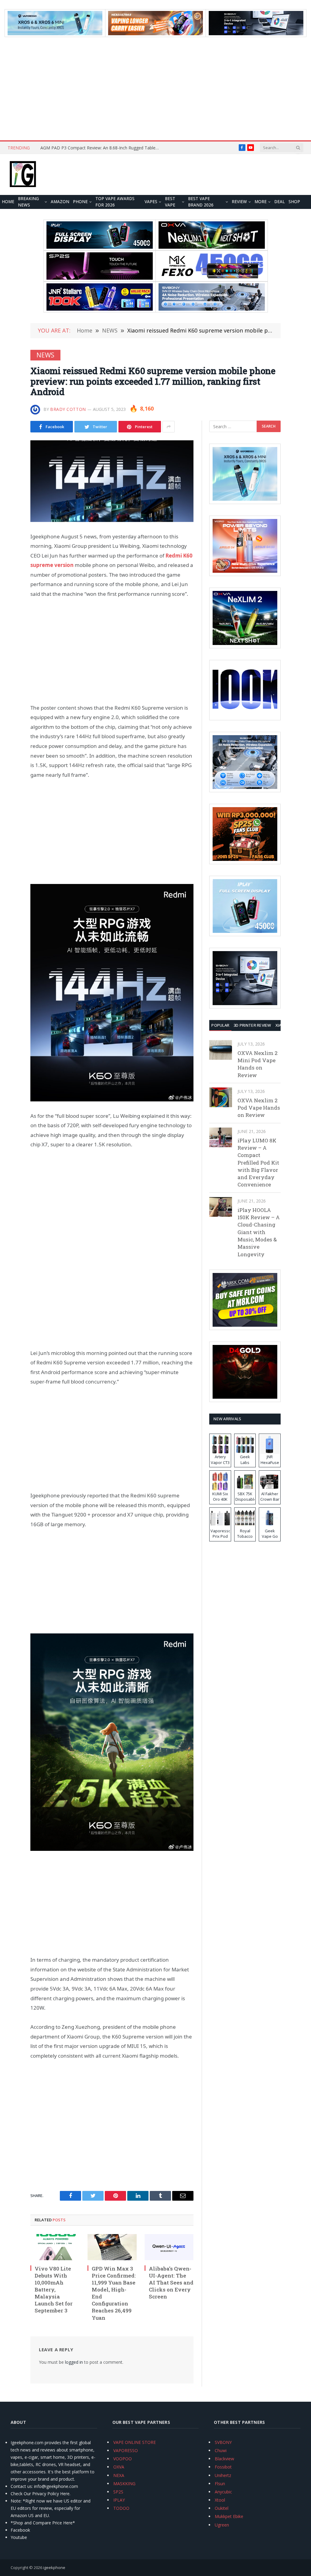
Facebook (20, 2530)
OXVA (119, 2467)
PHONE (80, 202)
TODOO (121, 2508)
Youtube (19, 2537)
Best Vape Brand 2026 (201, 202)
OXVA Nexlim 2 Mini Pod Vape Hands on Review (258, 1064)
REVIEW (239, 202)
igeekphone (54, 2567)
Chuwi (221, 2450)
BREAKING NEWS (28, 202)
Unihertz (223, 2475)
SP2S (118, 2492)
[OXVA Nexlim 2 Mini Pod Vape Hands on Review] (221, 1050)
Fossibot (223, 2467)
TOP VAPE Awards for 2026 (115, 202)
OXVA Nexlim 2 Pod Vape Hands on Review (259, 1108)
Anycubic (223, 2492)
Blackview (224, 2459)
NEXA (119, 2475)
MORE (261, 202)
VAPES (151, 202)
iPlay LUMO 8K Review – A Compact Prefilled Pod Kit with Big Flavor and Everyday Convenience (258, 1163)
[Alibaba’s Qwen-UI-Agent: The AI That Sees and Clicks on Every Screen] (169, 2247)
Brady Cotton (68, 409)
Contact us (21, 2486)
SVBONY (223, 2442)
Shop (294, 202)
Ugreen (222, 2525)
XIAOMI (282, 1025)
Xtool (220, 2500)
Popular (220, 1025)
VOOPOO (123, 2459)
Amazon (60, 202)
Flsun (220, 2484)
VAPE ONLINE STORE (135, 2442)
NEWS (45, 355)
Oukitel (222, 2508)
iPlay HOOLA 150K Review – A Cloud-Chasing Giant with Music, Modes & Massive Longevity (259, 1232)
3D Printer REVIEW (252, 1025)
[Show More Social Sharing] (169, 427)
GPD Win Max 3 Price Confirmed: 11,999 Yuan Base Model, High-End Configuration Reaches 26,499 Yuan (114, 2293)
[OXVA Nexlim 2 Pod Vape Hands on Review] (221, 1097)
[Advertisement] (155, 89)
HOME (8, 202)
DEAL (280, 202)
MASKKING (124, 2484)
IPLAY (119, 2500)
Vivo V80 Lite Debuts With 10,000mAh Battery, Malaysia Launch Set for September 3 (54, 2290)
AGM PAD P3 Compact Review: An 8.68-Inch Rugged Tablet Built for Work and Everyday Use (101, 148)
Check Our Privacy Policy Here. (41, 2494)
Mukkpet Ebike (229, 2516)
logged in (74, 2362)
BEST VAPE (170, 202)
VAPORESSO (126, 2450)
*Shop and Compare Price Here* (43, 2523)
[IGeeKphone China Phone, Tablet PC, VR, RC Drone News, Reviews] (23, 175)
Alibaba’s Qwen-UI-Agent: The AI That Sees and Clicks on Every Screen (171, 2283)
